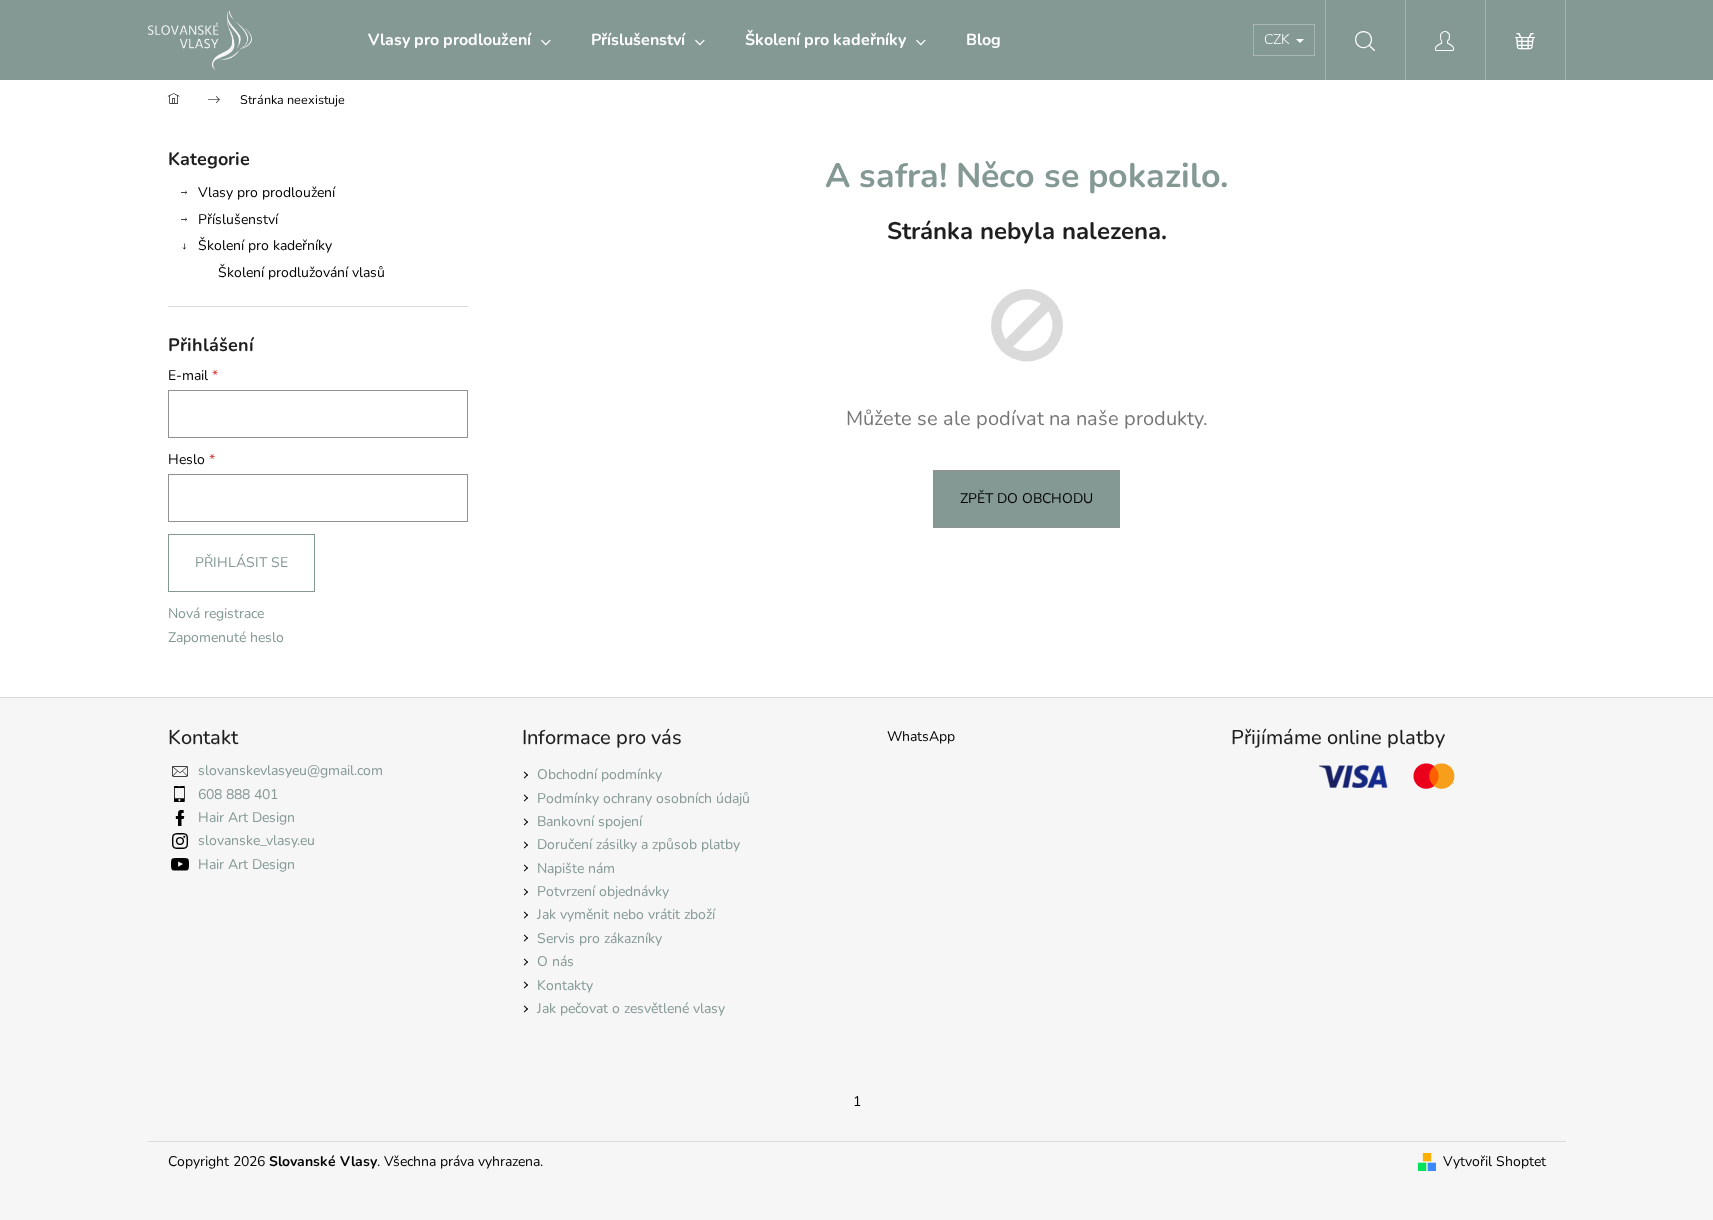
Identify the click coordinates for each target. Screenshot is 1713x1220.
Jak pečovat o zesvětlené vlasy (631, 1008)
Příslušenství (238, 219)
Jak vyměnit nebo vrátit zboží (626, 914)
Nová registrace (216, 613)
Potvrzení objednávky (603, 891)
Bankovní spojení (589, 821)
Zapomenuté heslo (226, 637)
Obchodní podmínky (599, 774)
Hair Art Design (246, 817)
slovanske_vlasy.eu (256, 840)
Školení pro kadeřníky (265, 245)
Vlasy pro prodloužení (266, 192)
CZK (1279, 39)
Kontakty (565, 985)
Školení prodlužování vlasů (301, 272)
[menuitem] (459, 40)
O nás (555, 961)
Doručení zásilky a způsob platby (638, 844)
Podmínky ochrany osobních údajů (643, 798)
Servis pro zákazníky (599, 938)
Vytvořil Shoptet (1494, 1161)
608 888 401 (238, 794)
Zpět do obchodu (1026, 498)
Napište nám (576, 868)
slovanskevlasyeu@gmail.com (290, 770)
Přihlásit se (241, 562)
